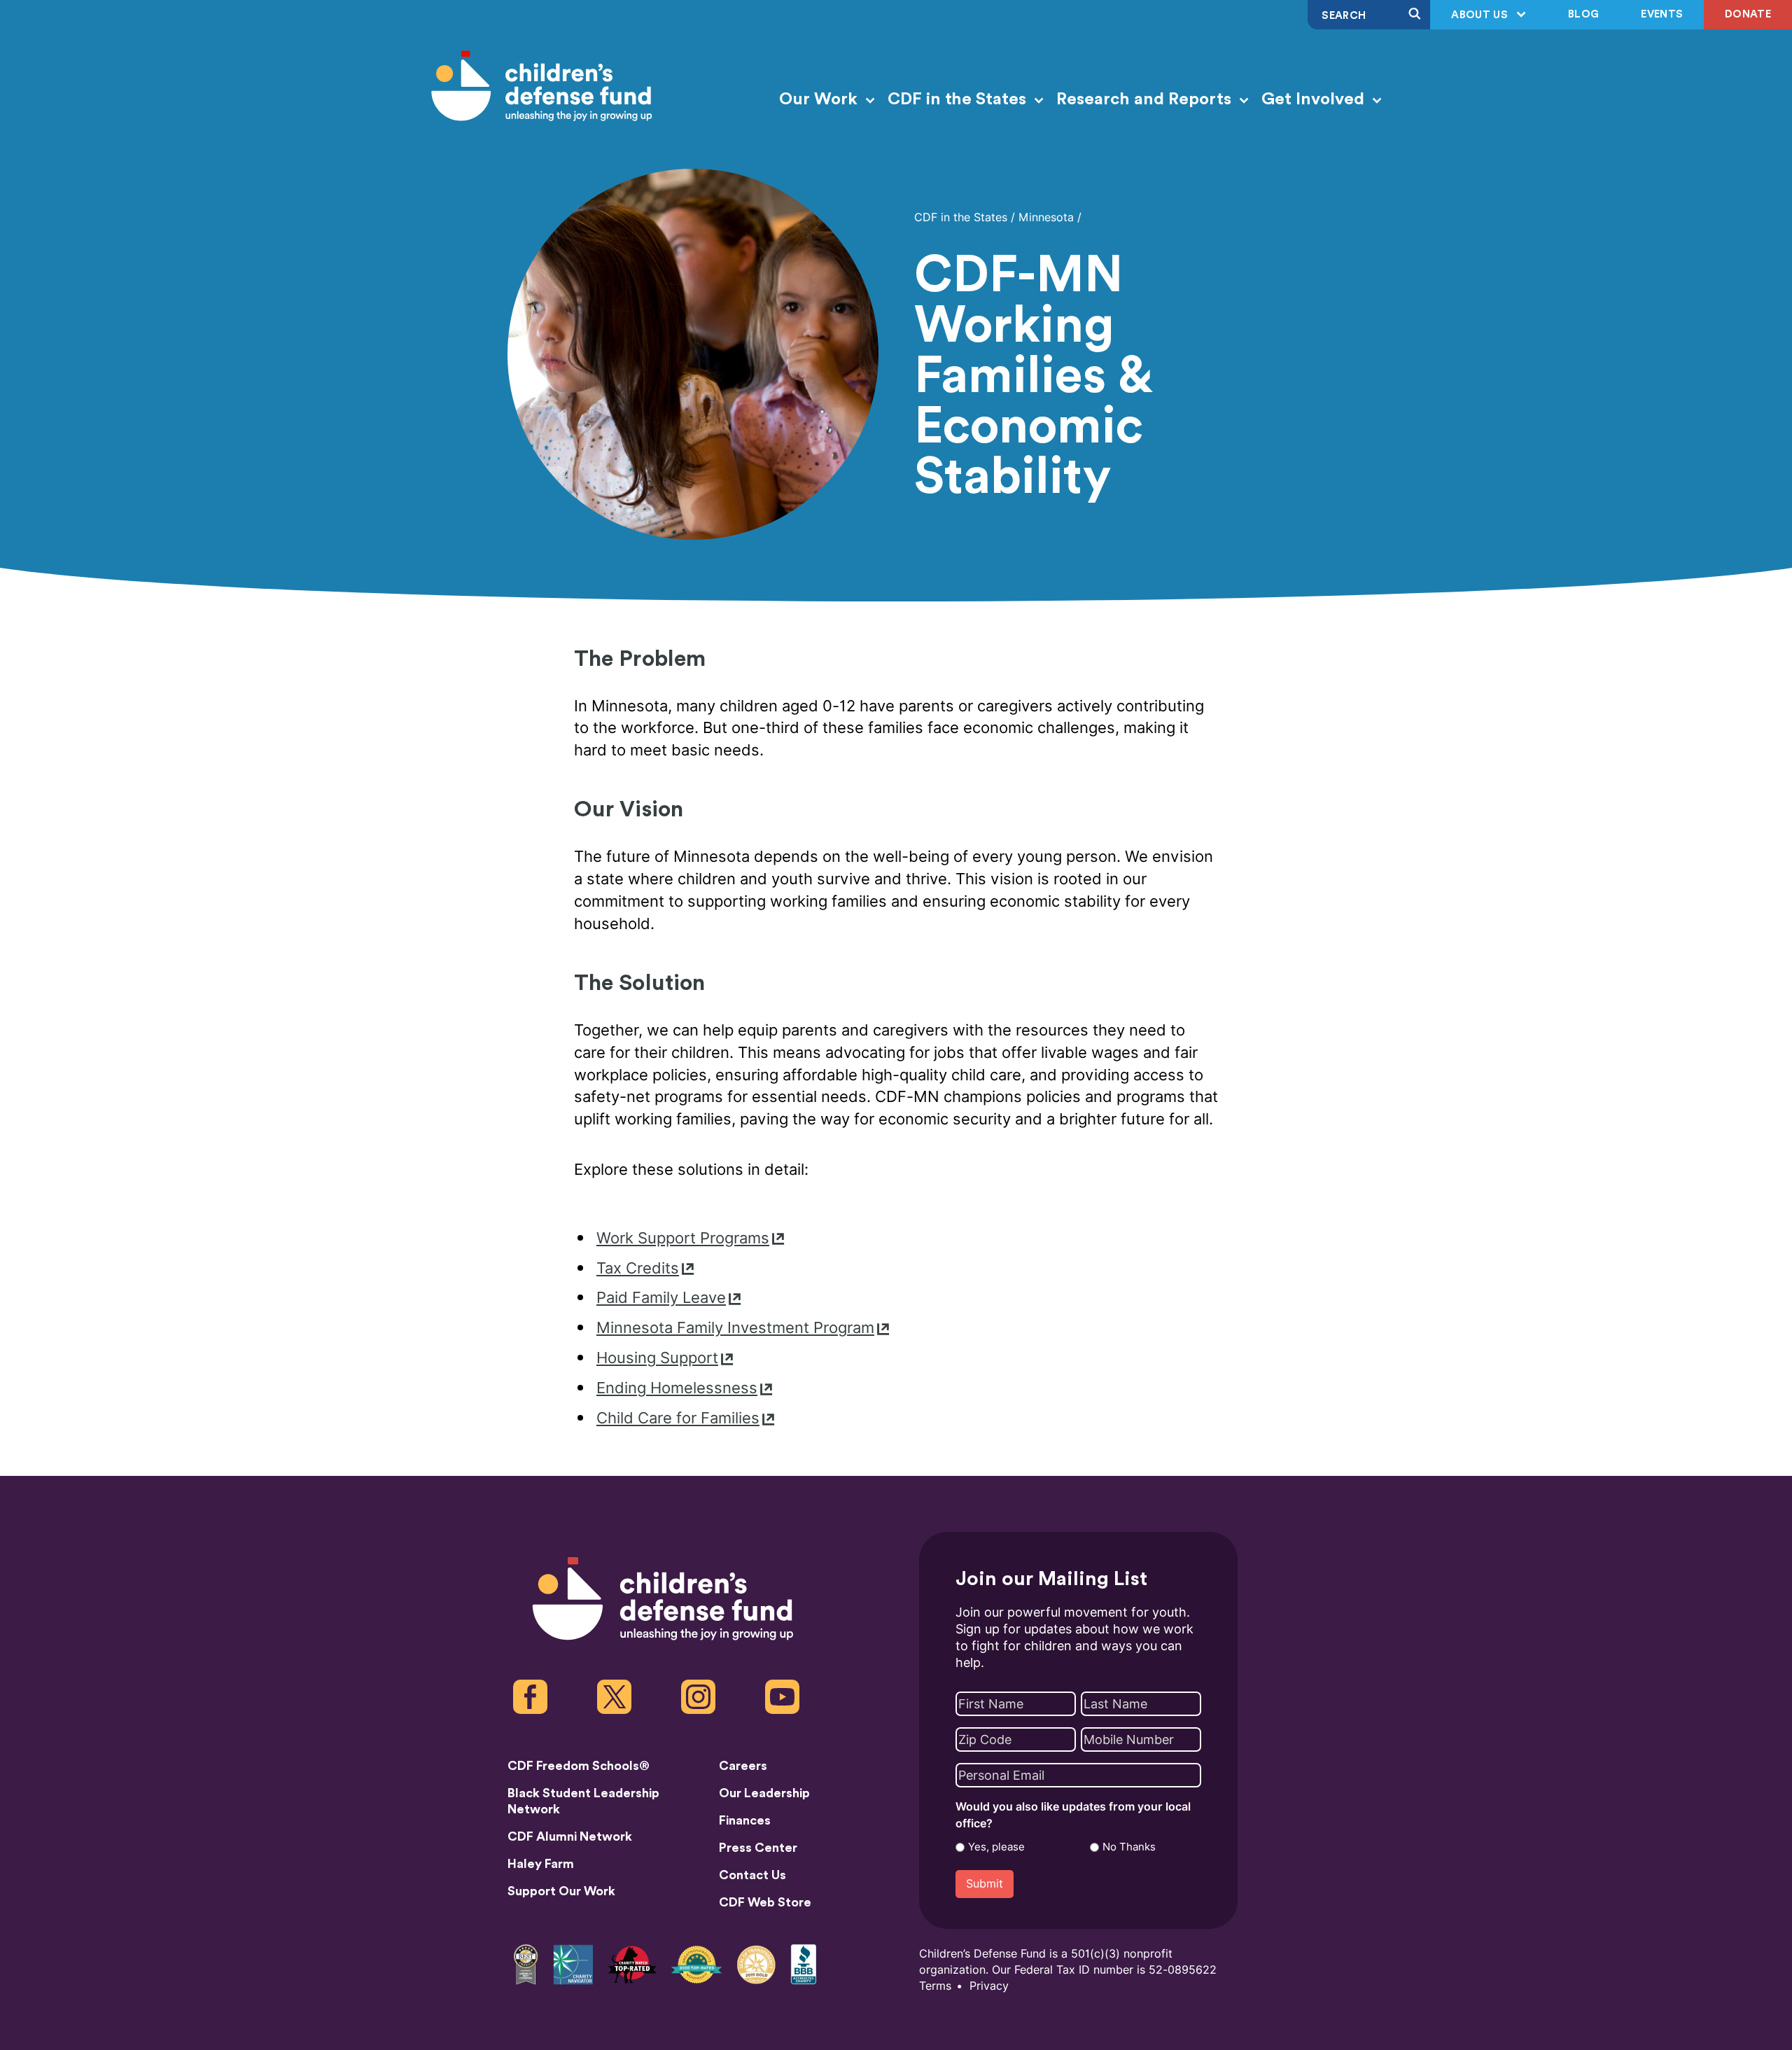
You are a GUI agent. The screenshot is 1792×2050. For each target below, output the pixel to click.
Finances (745, 1820)
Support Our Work (561, 1891)
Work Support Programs (683, 1238)
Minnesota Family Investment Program (735, 1328)
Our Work (820, 99)
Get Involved (1315, 99)
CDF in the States (959, 99)
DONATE (1748, 14)
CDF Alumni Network (570, 1836)
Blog (1583, 14)
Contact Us (752, 1875)
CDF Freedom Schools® (579, 1766)
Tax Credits (638, 1268)
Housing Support (657, 1358)
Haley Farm (541, 1864)
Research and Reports (1146, 99)
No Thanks (1129, 1847)
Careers (743, 1766)
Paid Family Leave (661, 1298)
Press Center (758, 1848)
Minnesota (1046, 217)
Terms (935, 1986)
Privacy (989, 1986)
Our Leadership (764, 1793)
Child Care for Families (678, 1418)
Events (1662, 14)
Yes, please (996, 1847)
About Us (1481, 15)
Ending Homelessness (677, 1388)
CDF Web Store (765, 1902)
